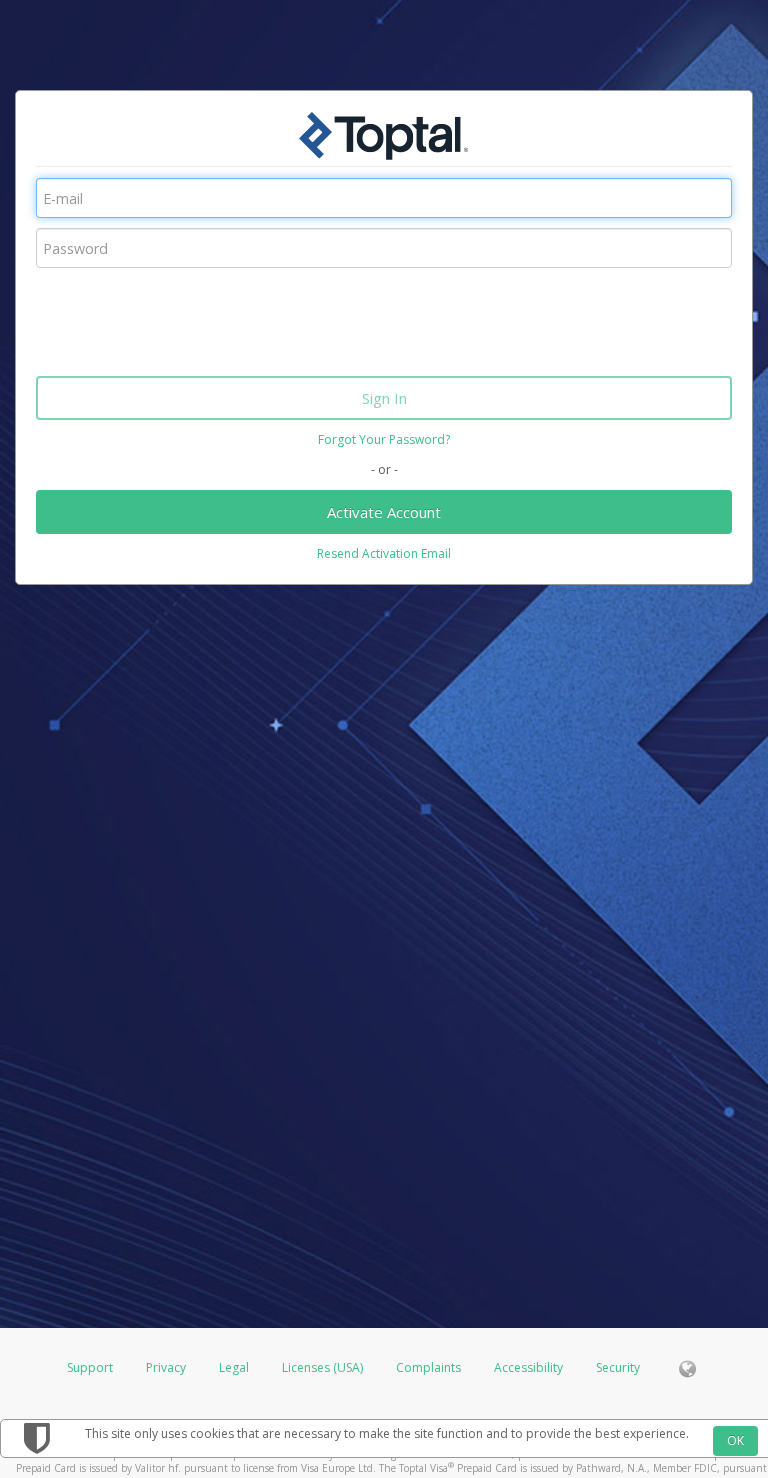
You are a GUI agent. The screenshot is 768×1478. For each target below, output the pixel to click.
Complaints (430, 1367)
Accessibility (528, 1367)
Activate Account (384, 512)
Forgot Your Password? (384, 439)
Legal (234, 1367)
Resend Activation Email (384, 553)
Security (618, 1367)
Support (90, 1367)
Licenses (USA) (324, 1367)
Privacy (166, 1367)
